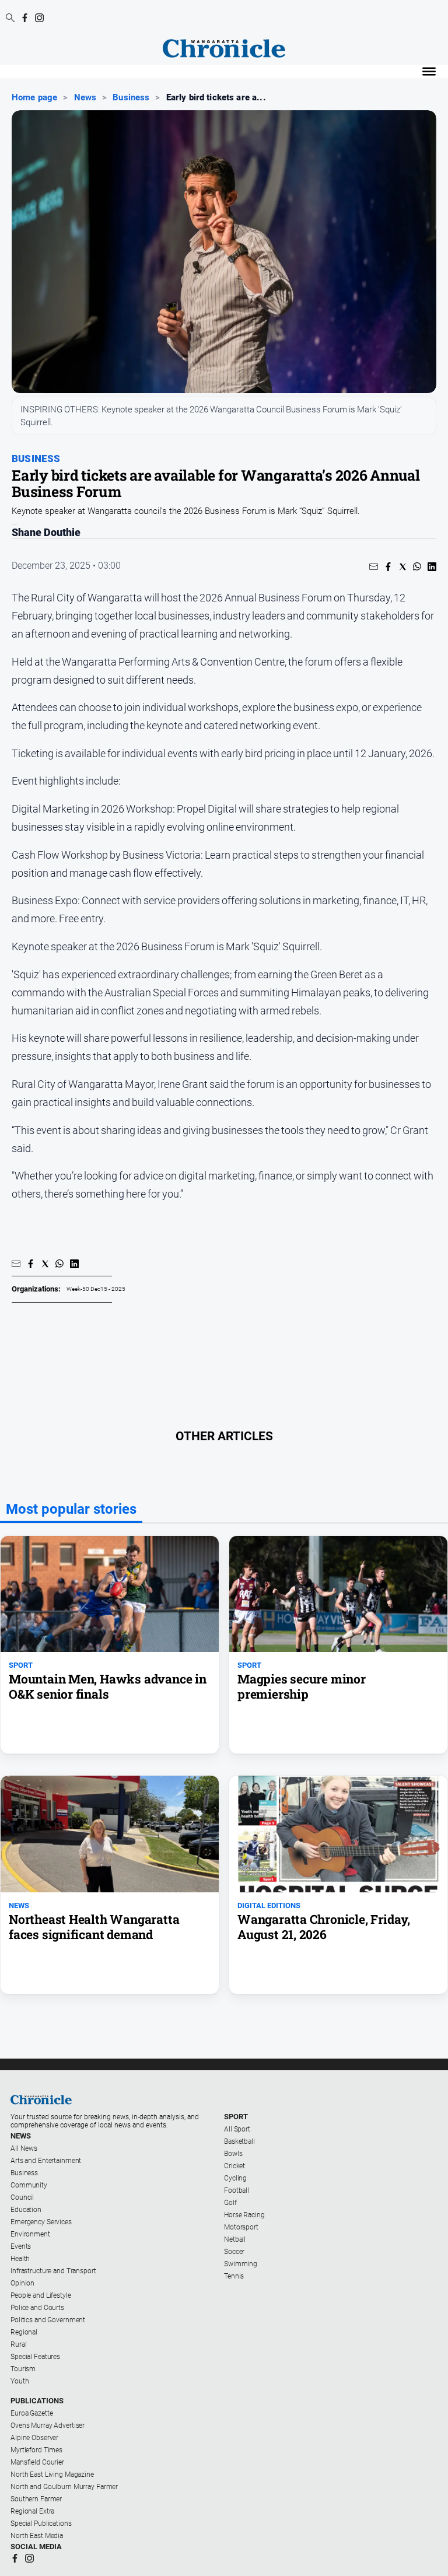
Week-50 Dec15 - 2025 (96, 1289)
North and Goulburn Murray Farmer (64, 2487)
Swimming (241, 2264)
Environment (30, 2234)
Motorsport (241, 2227)
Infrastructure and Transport (53, 2271)
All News (24, 2148)
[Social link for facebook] (25, 18)
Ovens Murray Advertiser (48, 2425)
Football (237, 2190)
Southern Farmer (36, 2499)
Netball (235, 2239)
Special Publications (41, 2523)
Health (20, 2259)
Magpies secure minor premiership (302, 1686)
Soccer (234, 2252)
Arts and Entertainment (46, 2161)
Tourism (23, 2369)
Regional (24, 2332)
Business (131, 97)
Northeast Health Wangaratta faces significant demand (94, 1927)
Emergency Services (41, 2222)
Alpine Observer (34, 2438)
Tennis (234, 2276)
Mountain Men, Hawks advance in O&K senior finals (108, 1686)
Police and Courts (37, 2308)
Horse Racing (244, 2215)
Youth (20, 2381)
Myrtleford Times (36, 2450)
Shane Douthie (46, 533)
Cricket (235, 2166)
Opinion (22, 2283)
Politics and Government (48, 2320)
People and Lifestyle (41, 2295)
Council (22, 2197)
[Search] (10, 19)
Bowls (233, 2154)
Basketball (239, 2141)
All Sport (237, 2129)
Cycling (235, 2178)
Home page (34, 97)
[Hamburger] (429, 71)
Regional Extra (32, 2511)
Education (26, 2210)
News (85, 97)
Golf (230, 2203)
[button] (374, 567)
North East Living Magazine (52, 2474)
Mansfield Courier (37, 2462)
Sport (236, 2117)
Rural (18, 2344)
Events (21, 2246)
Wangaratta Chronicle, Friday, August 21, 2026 (324, 1927)
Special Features (35, 2357)
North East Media (37, 2536)
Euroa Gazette (32, 2413)
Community (29, 2185)
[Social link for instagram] (39, 18)
